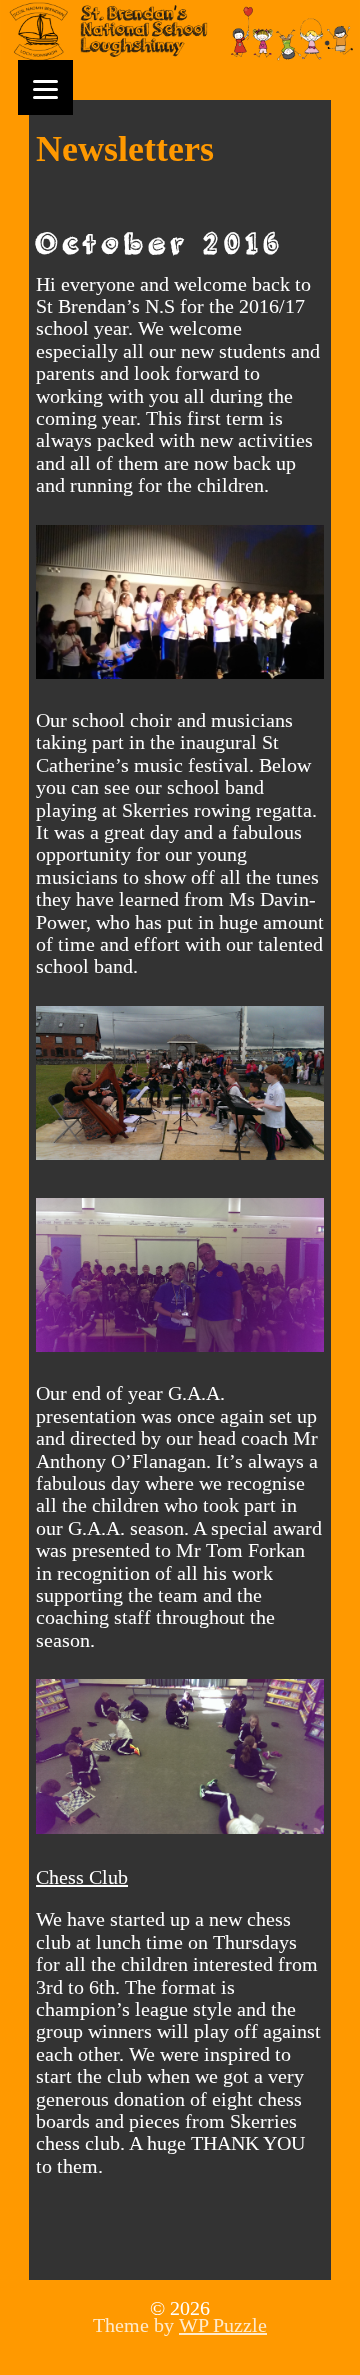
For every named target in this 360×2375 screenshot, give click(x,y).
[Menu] (45, 87)
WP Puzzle (223, 2325)
